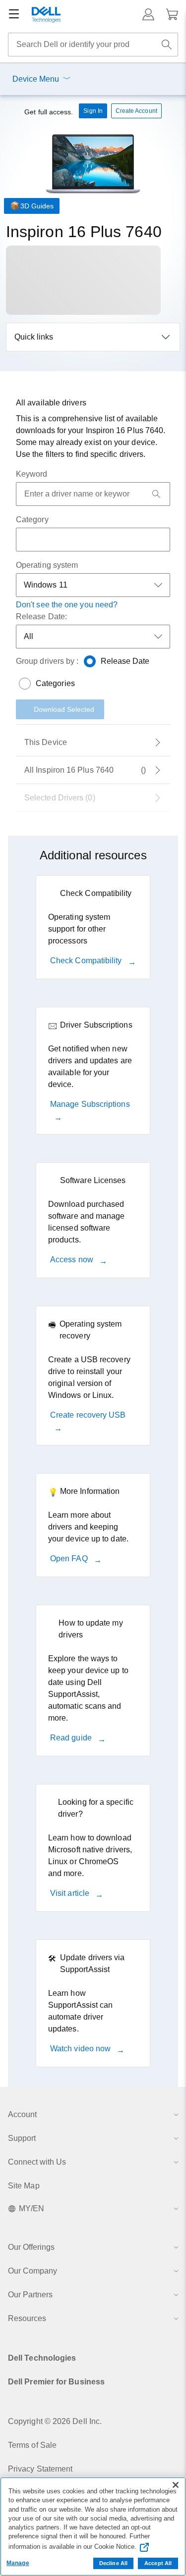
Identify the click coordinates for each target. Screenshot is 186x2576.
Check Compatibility (87, 961)
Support (22, 2138)
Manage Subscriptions (90, 1104)
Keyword (32, 474)
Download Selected (64, 709)
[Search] (156, 494)
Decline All (113, 2563)
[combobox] (93, 45)
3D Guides (37, 206)
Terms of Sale (32, 2445)
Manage (18, 2563)
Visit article (71, 1893)
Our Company (32, 2271)
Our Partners (30, 2295)
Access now (73, 1260)
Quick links (34, 337)
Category (32, 520)
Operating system (47, 565)
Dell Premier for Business (56, 2382)
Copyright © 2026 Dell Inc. (55, 2421)
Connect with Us (37, 2162)
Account (22, 2114)
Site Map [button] (24, 2186)
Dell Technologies (42, 2358)
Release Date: (41, 617)
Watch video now (81, 2049)
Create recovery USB (88, 1415)
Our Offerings (31, 2247)
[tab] (93, 743)
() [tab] (85, 770)
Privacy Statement (40, 2469)
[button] (148, 14)
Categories (55, 683)
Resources (27, 2318)
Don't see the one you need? (67, 605)
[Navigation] (14, 14)
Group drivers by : (47, 661)
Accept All (158, 2563)
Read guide (72, 1738)
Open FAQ (70, 1559)
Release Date (125, 661)
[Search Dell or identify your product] (167, 45)
